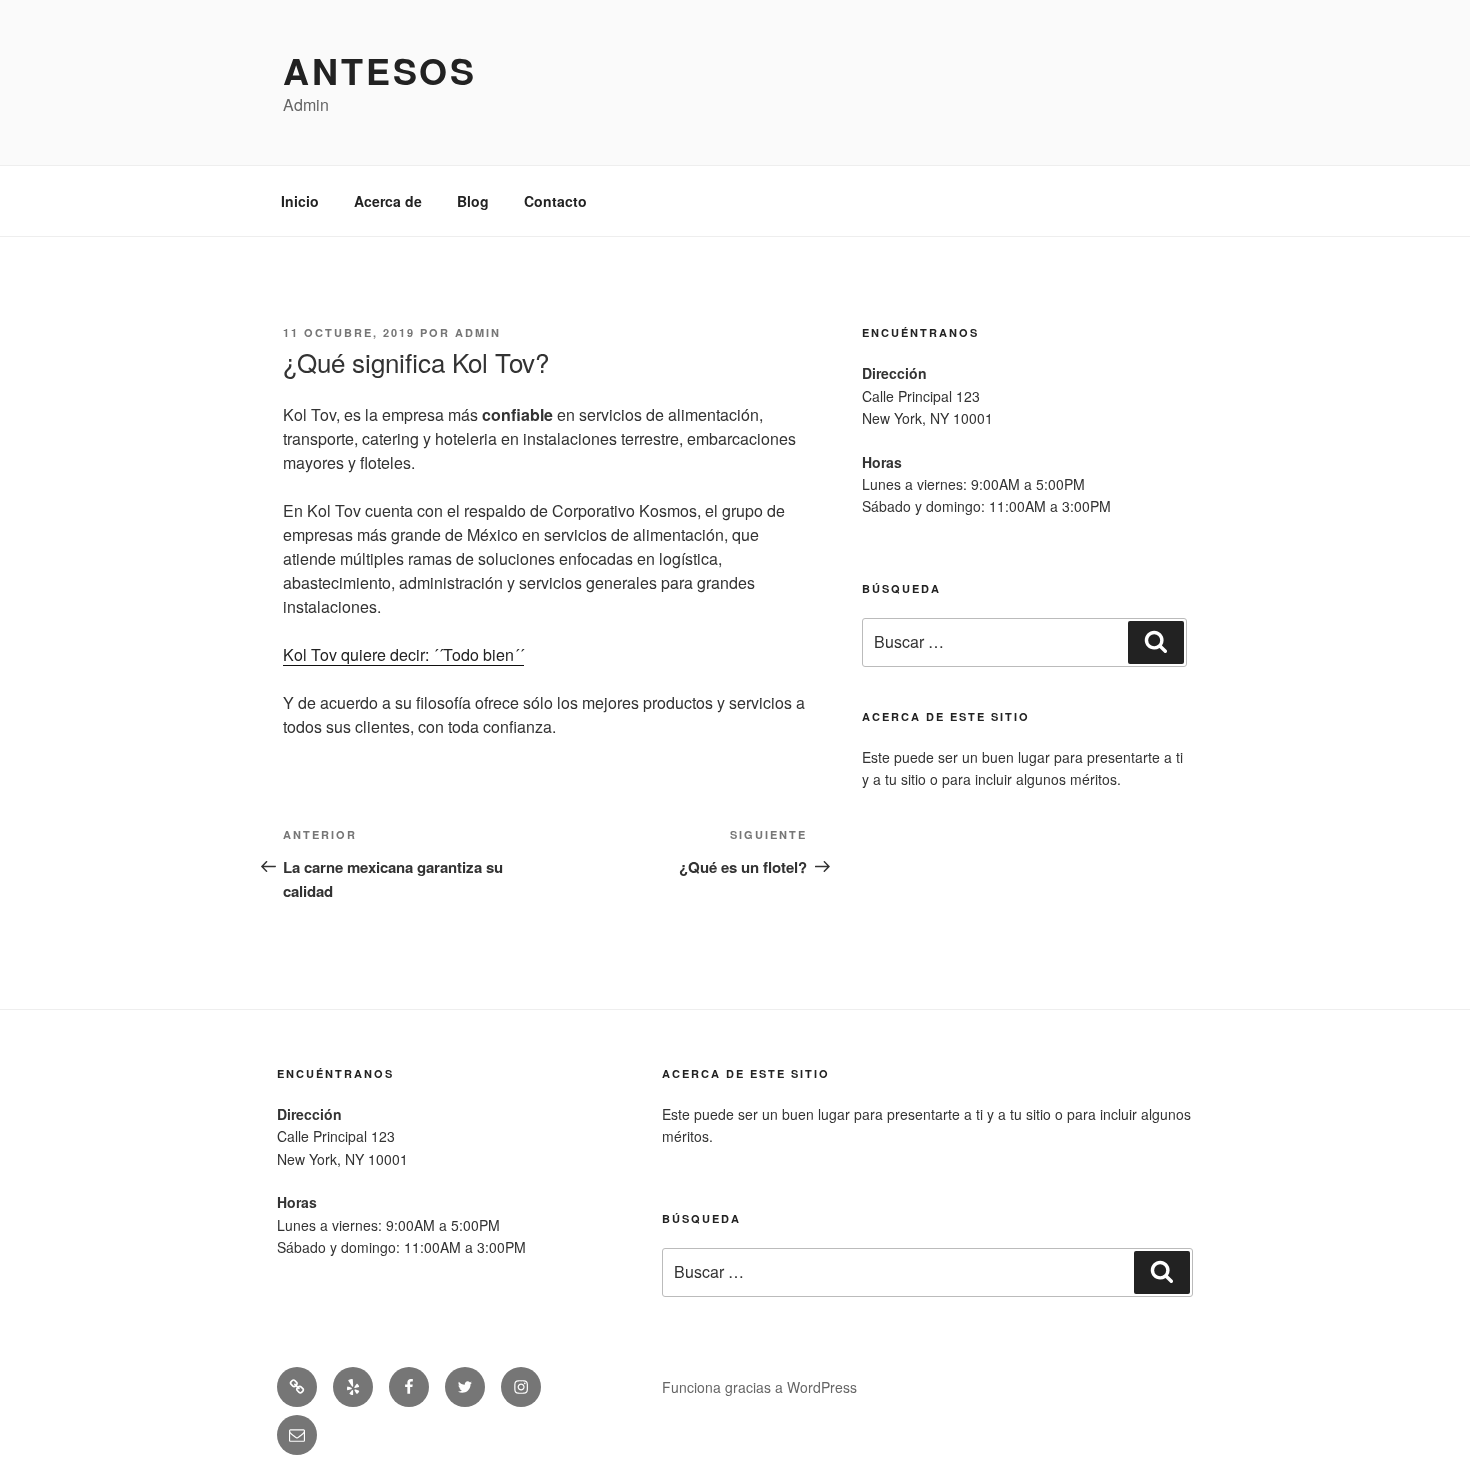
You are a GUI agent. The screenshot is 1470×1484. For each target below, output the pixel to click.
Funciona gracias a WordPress (759, 1387)
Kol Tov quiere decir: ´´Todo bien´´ (403, 654)
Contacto (555, 201)
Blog (473, 201)
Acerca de (388, 201)
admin (478, 332)
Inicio (300, 201)
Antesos (380, 70)
